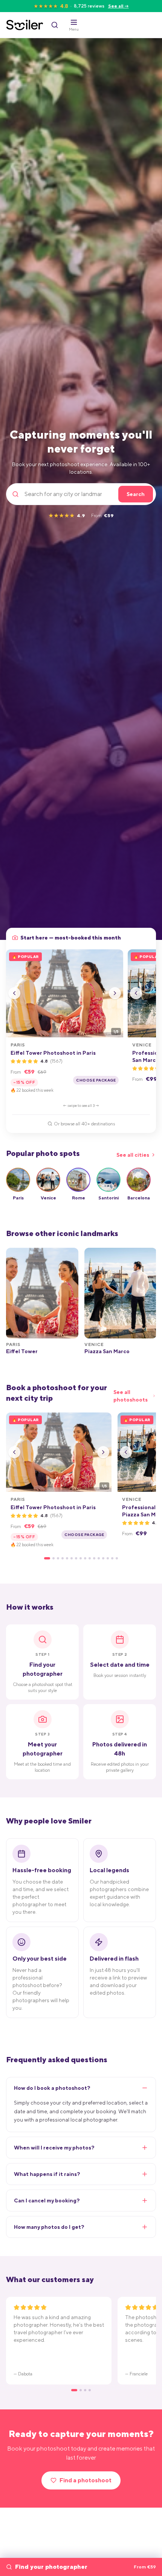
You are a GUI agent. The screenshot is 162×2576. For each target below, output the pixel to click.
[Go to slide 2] (53, 1558)
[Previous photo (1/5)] (14, 993)
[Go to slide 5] (67, 1558)
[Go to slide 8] (81, 1558)
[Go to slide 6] (72, 1558)
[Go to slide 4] (63, 1558)
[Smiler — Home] (25, 25)
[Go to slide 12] (99, 1558)
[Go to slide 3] (58, 1558)
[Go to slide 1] (47, 1558)
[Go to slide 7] (76, 1558)
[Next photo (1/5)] (115, 993)
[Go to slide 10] (90, 1558)
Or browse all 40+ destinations (84, 1124)
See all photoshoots (131, 1396)
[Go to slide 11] (94, 1558)
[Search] (55, 25)
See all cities (133, 1155)
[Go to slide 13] (103, 1558)
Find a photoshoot (86, 2480)
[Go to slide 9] (85, 1558)
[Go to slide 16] (117, 1558)
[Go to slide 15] (112, 1558)
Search (136, 494)
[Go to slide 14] (108, 1558)
